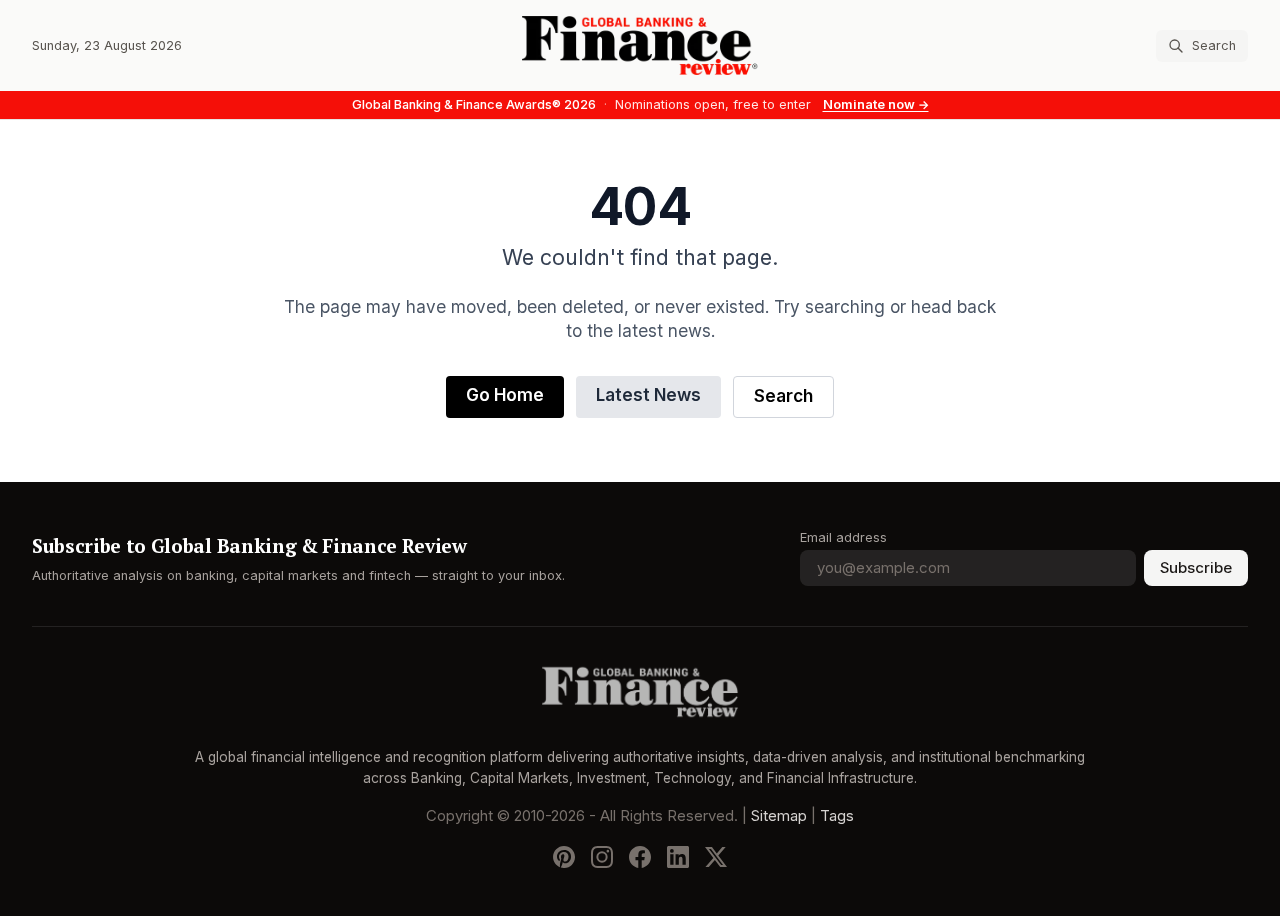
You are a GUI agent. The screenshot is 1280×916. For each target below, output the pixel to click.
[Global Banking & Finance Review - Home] (640, 45)
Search (783, 396)
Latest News (648, 395)
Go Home (505, 395)
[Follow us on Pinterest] (564, 857)
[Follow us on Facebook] (640, 857)
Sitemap (779, 816)
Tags (837, 816)
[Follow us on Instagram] (602, 857)
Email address (843, 537)
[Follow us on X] (716, 857)
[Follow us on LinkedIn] (678, 857)
